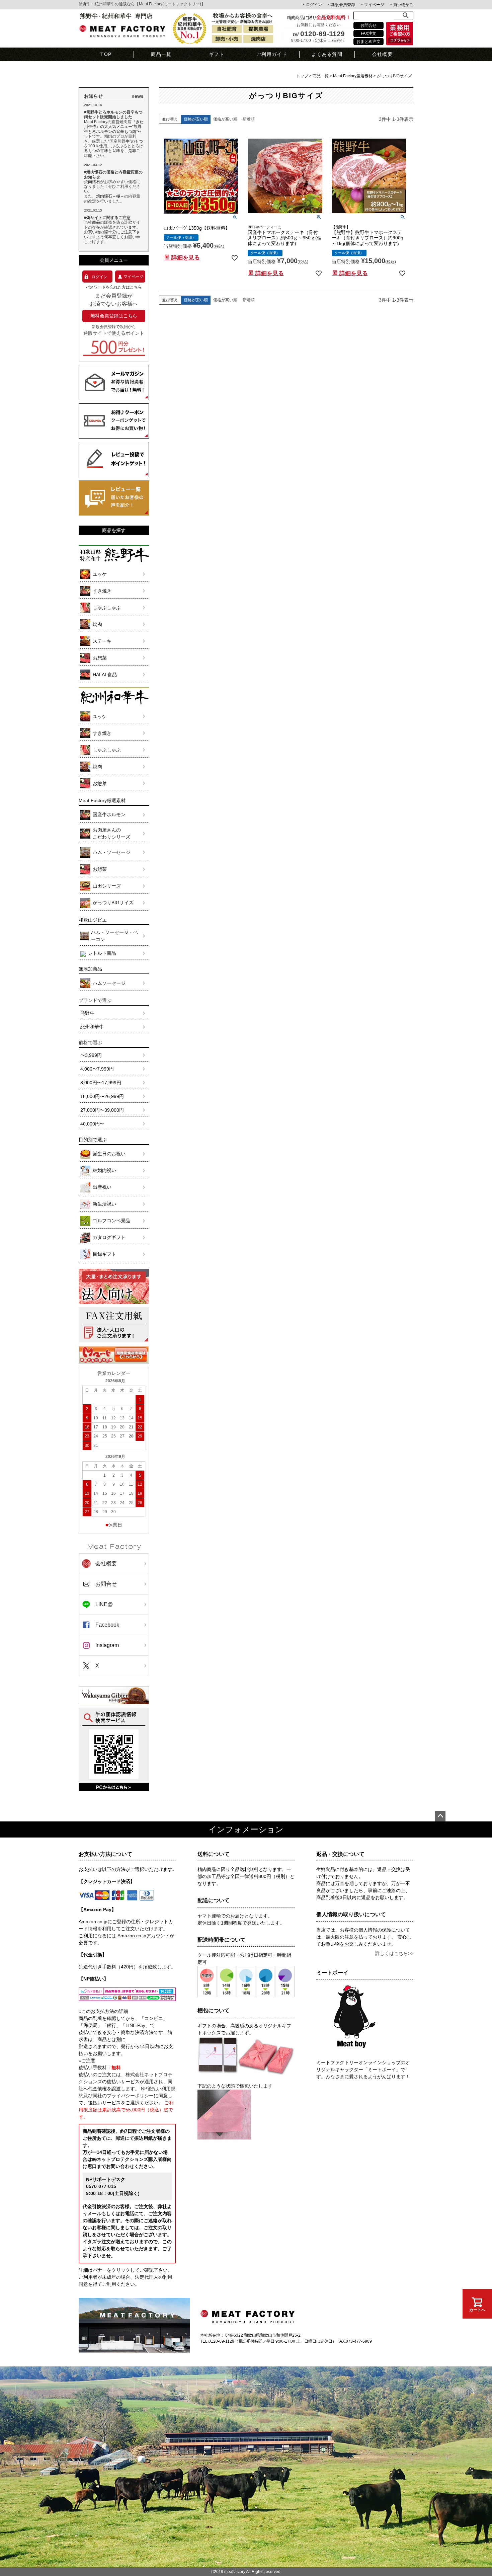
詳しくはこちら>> (394, 1953)
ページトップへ (440, 1816)
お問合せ (368, 25)
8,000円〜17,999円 (101, 1083)
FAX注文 (368, 33)
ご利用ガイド (272, 54)
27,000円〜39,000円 (102, 1110)
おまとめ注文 (368, 42)
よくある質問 (327, 54)
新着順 (249, 119)
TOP (106, 54)
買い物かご (403, 5)
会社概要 (383, 54)
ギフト (217, 54)
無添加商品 (90, 969)
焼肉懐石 (92, 182)
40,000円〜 (92, 1124)
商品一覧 (161, 54)
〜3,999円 (91, 1055)
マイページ (374, 5)
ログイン (314, 5)
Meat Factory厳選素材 (353, 76)
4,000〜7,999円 (97, 1069)
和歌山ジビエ (93, 920)
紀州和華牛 (92, 1027)
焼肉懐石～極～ (110, 196)
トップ (302, 76)
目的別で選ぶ (93, 1140)
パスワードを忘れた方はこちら (114, 287)
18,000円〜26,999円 (102, 1096)
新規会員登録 (343, 5)
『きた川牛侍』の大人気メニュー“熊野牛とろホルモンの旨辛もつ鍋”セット (114, 129)
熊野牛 (87, 1013)
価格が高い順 (225, 119)
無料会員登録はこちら (114, 316)
